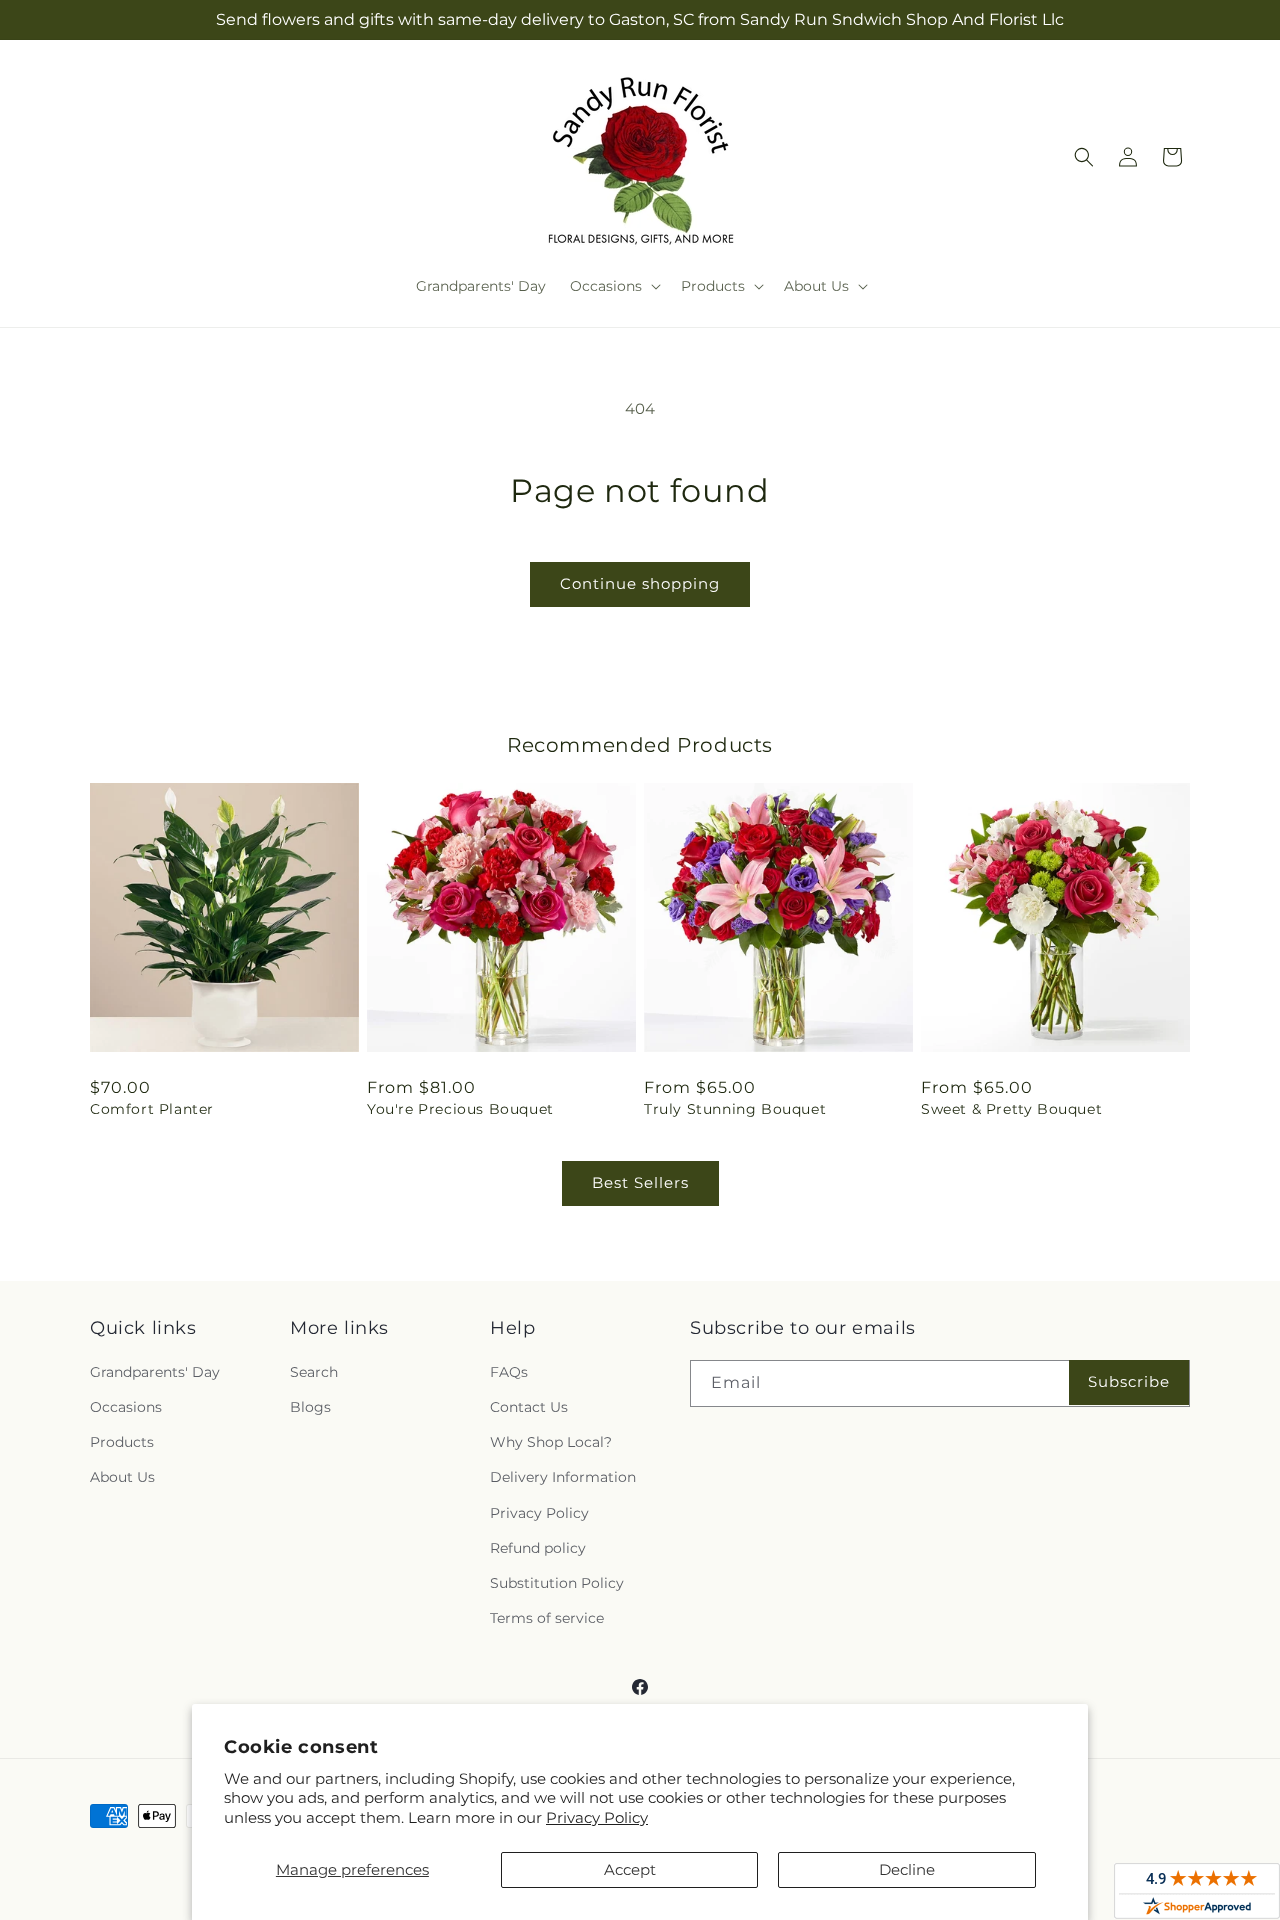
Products (122, 1442)
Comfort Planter (152, 1109)
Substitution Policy (557, 1583)
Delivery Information (563, 1477)
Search (314, 1372)
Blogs (310, 1407)
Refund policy (538, 1548)
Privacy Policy (597, 1817)
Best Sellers (640, 1182)
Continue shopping (640, 583)
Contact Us (529, 1407)
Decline (907, 1869)
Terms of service (547, 1618)
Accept (630, 1869)
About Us (122, 1477)
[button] (613, 286)
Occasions (126, 1407)
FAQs (509, 1372)
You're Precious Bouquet (460, 1109)
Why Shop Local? (551, 1442)
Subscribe (1129, 1381)
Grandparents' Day (155, 1372)
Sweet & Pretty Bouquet (1011, 1109)
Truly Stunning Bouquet (735, 1109)
